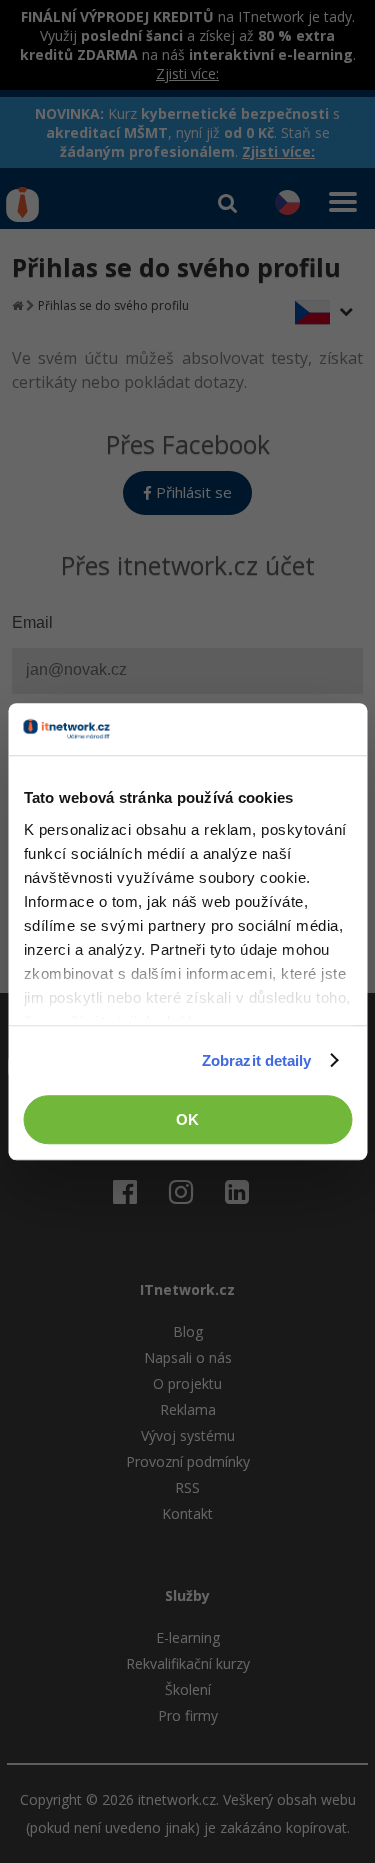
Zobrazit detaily (257, 1060)
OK (187, 1119)
